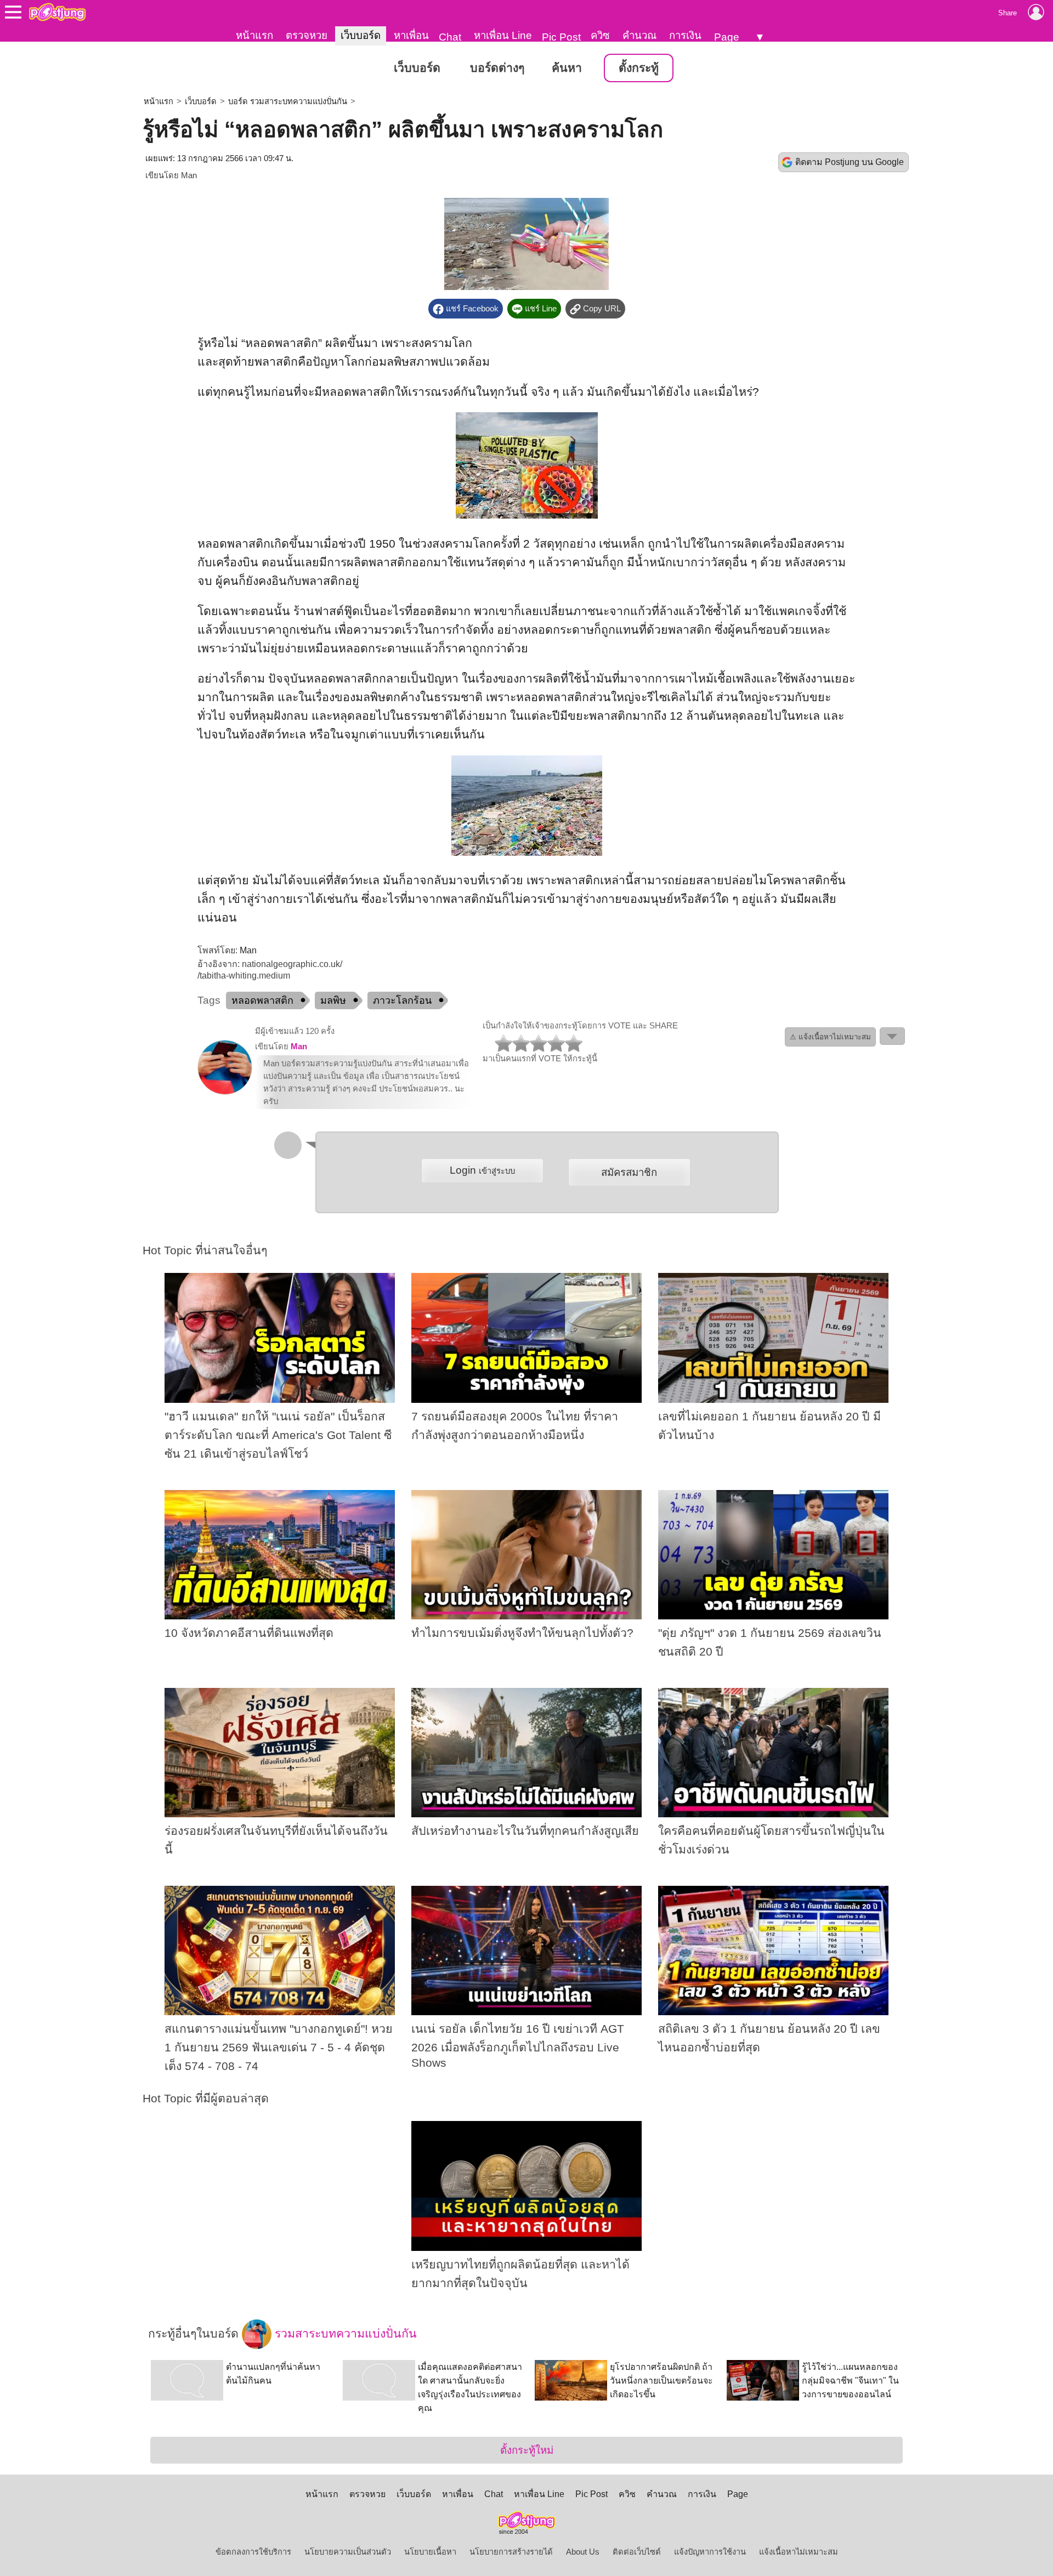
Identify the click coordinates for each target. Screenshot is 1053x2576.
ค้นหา (567, 68)
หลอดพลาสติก (262, 1000)
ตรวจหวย (307, 35)
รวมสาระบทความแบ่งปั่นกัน (344, 2333)
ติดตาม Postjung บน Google (850, 162)
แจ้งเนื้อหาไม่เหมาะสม (799, 2552)
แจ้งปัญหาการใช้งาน (710, 2552)
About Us (583, 2552)
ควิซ (600, 35)
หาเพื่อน (411, 35)
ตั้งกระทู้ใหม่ (527, 2450)
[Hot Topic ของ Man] (225, 1092)
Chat (450, 37)
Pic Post (561, 37)
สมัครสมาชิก (629, 1172)
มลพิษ (333, 1000)
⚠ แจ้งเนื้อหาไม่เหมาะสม (830, 1037)
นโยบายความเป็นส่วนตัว (348, 2552)
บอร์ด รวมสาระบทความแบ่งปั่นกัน (288, 101)
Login (482, 1170)
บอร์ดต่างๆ (497, 68)
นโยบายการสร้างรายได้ (511, 2552)
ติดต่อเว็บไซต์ (637, 2552)
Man (189, 175)
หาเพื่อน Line (503, 35)
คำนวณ (639, 35)
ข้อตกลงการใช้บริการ (253, 2552)
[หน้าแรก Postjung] (57, 12)
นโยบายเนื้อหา (430, 2552)
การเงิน (685, 35)
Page (727, 37)
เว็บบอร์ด (361, 35)
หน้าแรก (254, 35)
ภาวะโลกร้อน (402, 1000)
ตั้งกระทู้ (639, 68)
